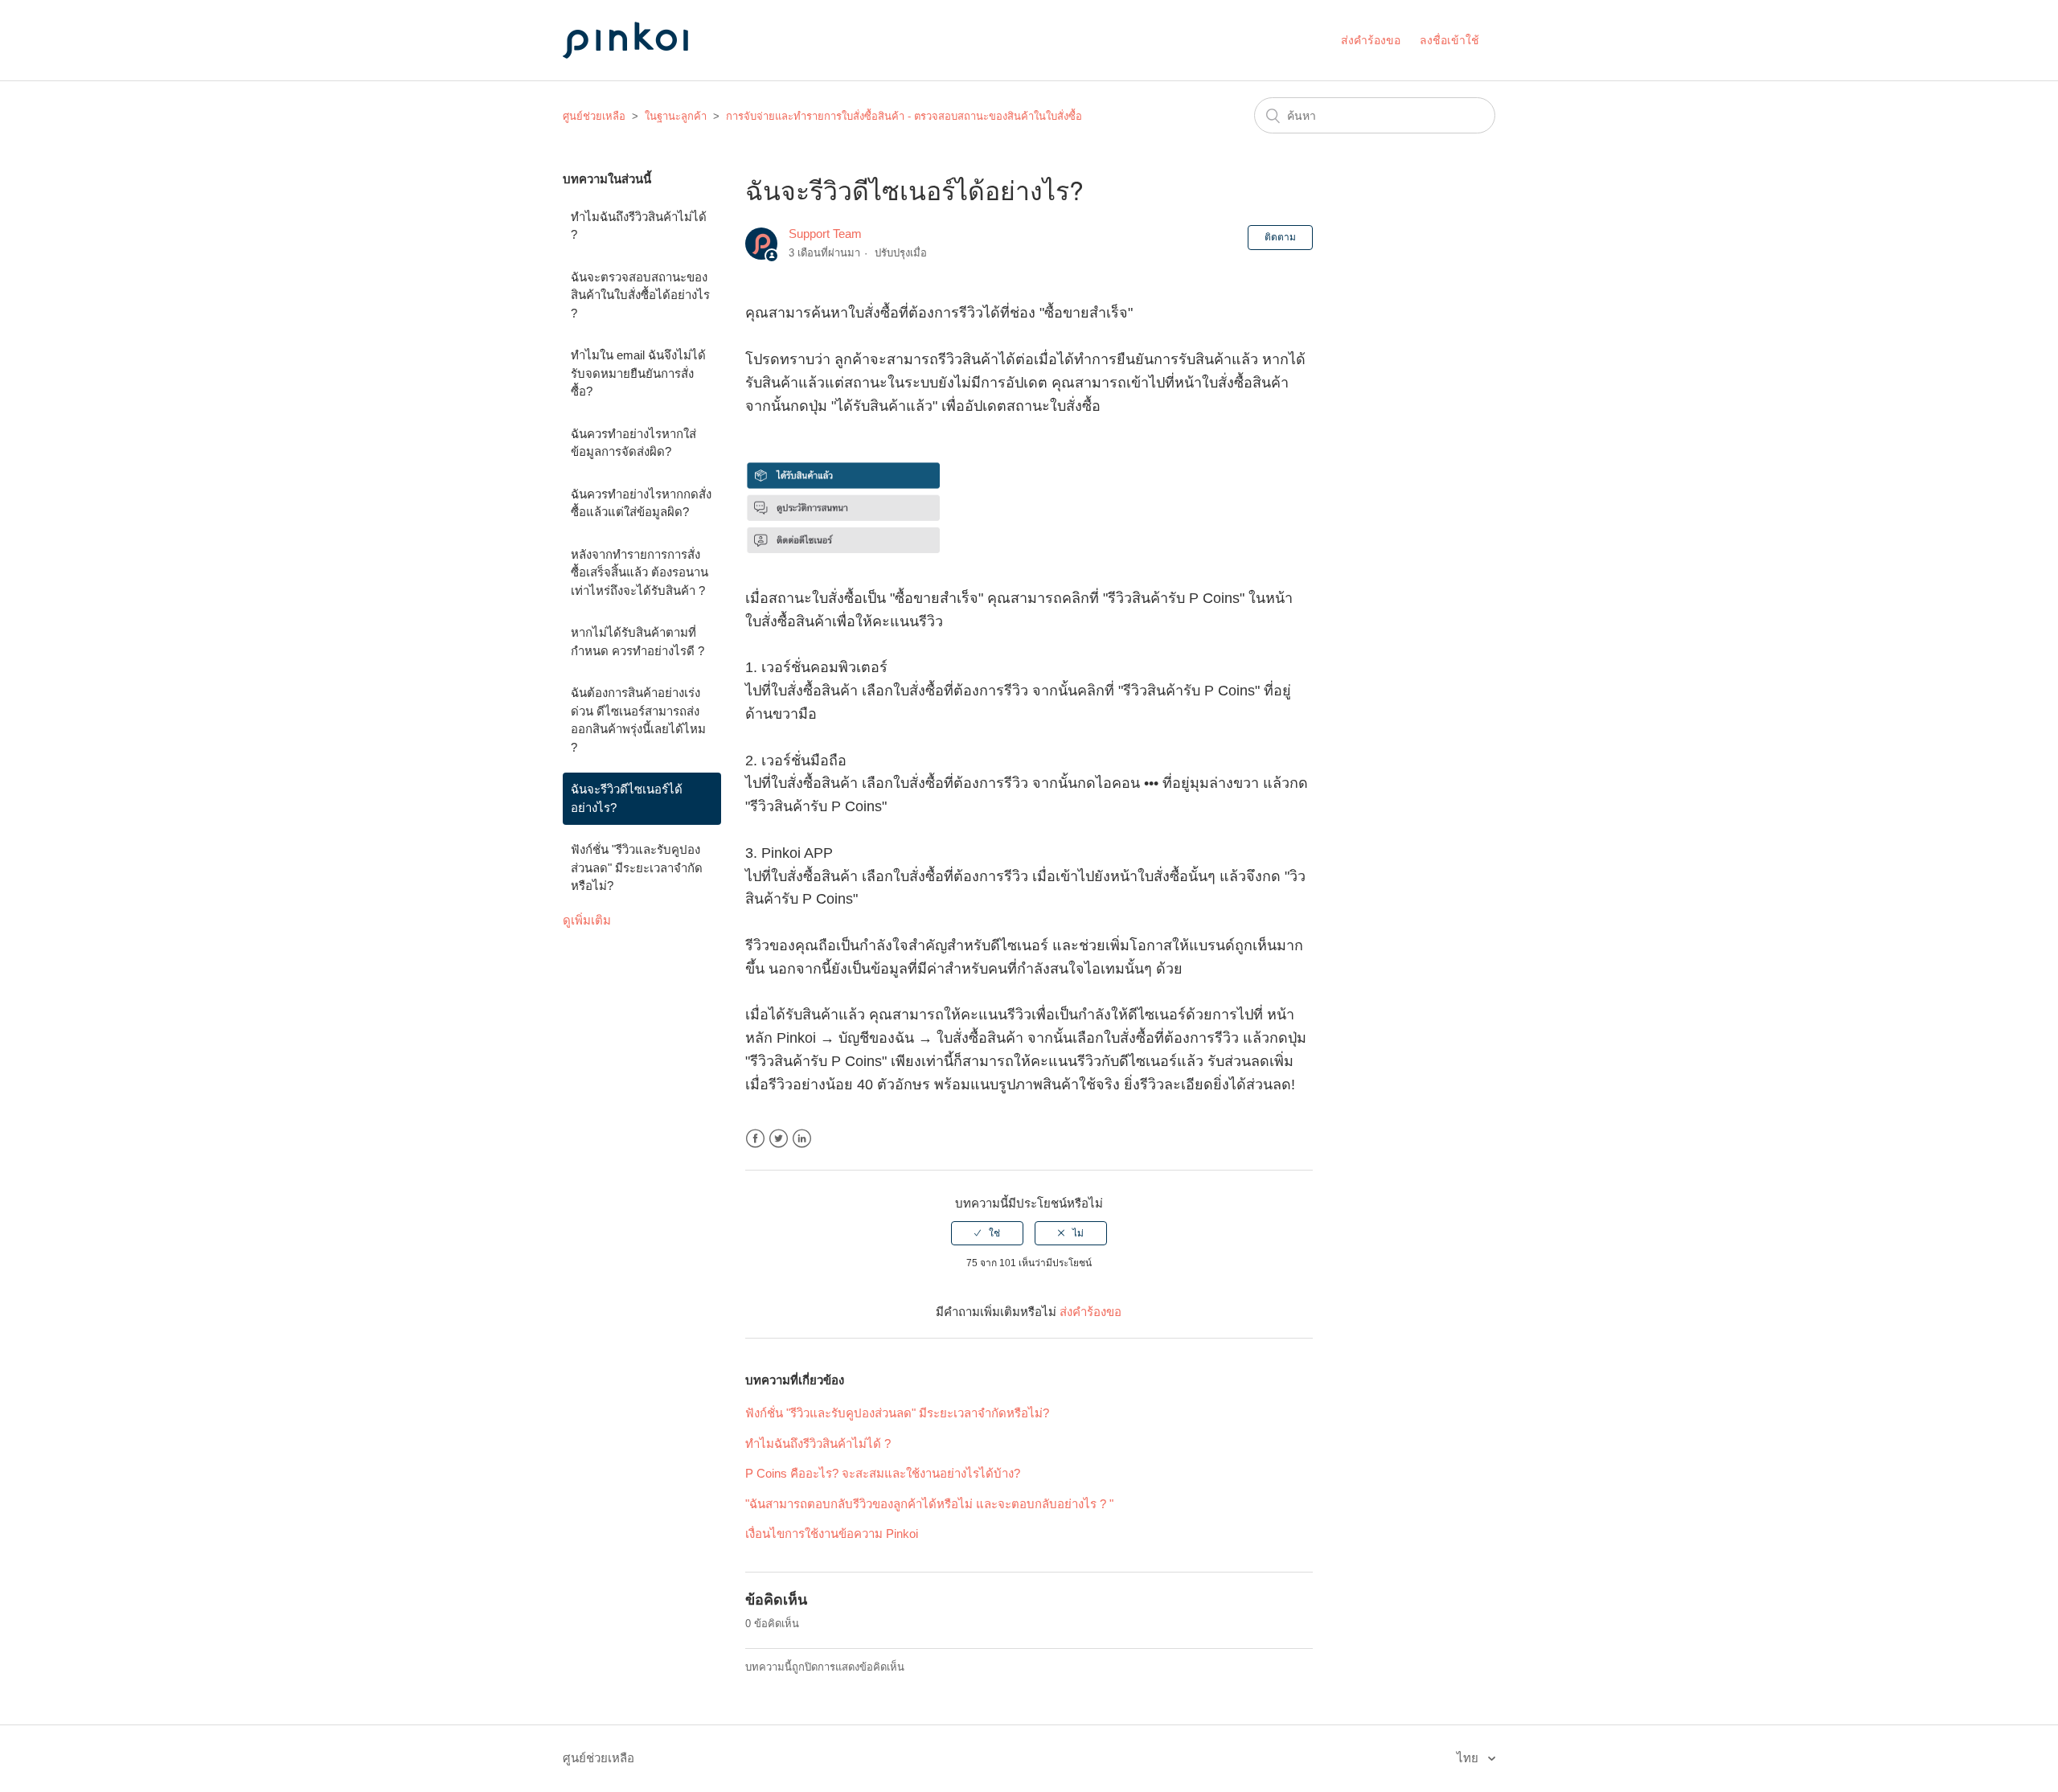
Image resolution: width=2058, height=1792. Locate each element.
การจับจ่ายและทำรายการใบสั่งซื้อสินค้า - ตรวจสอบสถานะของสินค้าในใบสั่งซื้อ (904, 116)
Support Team (825, 234)
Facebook (755, 1139)
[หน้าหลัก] (643, 74)
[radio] (987, 1233)
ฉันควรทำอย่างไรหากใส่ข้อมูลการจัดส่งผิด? (633, 443)
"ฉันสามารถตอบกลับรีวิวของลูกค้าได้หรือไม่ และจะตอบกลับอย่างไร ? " (929, 1504)
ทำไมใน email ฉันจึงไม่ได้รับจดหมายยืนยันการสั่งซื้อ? (638, 373)
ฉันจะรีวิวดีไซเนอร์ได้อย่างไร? (627, 798)
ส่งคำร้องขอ (1371, 40)
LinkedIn (802, 1139)
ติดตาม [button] (1280, 237)
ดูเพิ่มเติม (587, 920)
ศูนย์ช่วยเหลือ (594, 116)
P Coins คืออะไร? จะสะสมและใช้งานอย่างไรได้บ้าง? (883, 1473)
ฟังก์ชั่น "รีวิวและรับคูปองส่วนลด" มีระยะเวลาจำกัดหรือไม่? (637, 867)
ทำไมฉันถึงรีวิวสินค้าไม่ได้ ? (639, 226)
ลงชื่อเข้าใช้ (1449, 40)
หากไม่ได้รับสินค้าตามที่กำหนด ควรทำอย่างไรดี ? (637, 642)
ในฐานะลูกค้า (676, 116)
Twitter (779, 1139)
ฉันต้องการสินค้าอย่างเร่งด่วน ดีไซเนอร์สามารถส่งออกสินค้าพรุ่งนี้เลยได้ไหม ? (638, 720)
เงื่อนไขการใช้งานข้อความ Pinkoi (832, 1534)
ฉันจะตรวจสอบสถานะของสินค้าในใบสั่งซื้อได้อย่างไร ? (640, 295)
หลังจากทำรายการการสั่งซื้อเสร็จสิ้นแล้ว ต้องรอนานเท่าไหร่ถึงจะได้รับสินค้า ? (640, 572)
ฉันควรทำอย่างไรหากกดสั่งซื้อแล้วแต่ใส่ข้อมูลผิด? (641, 503)
